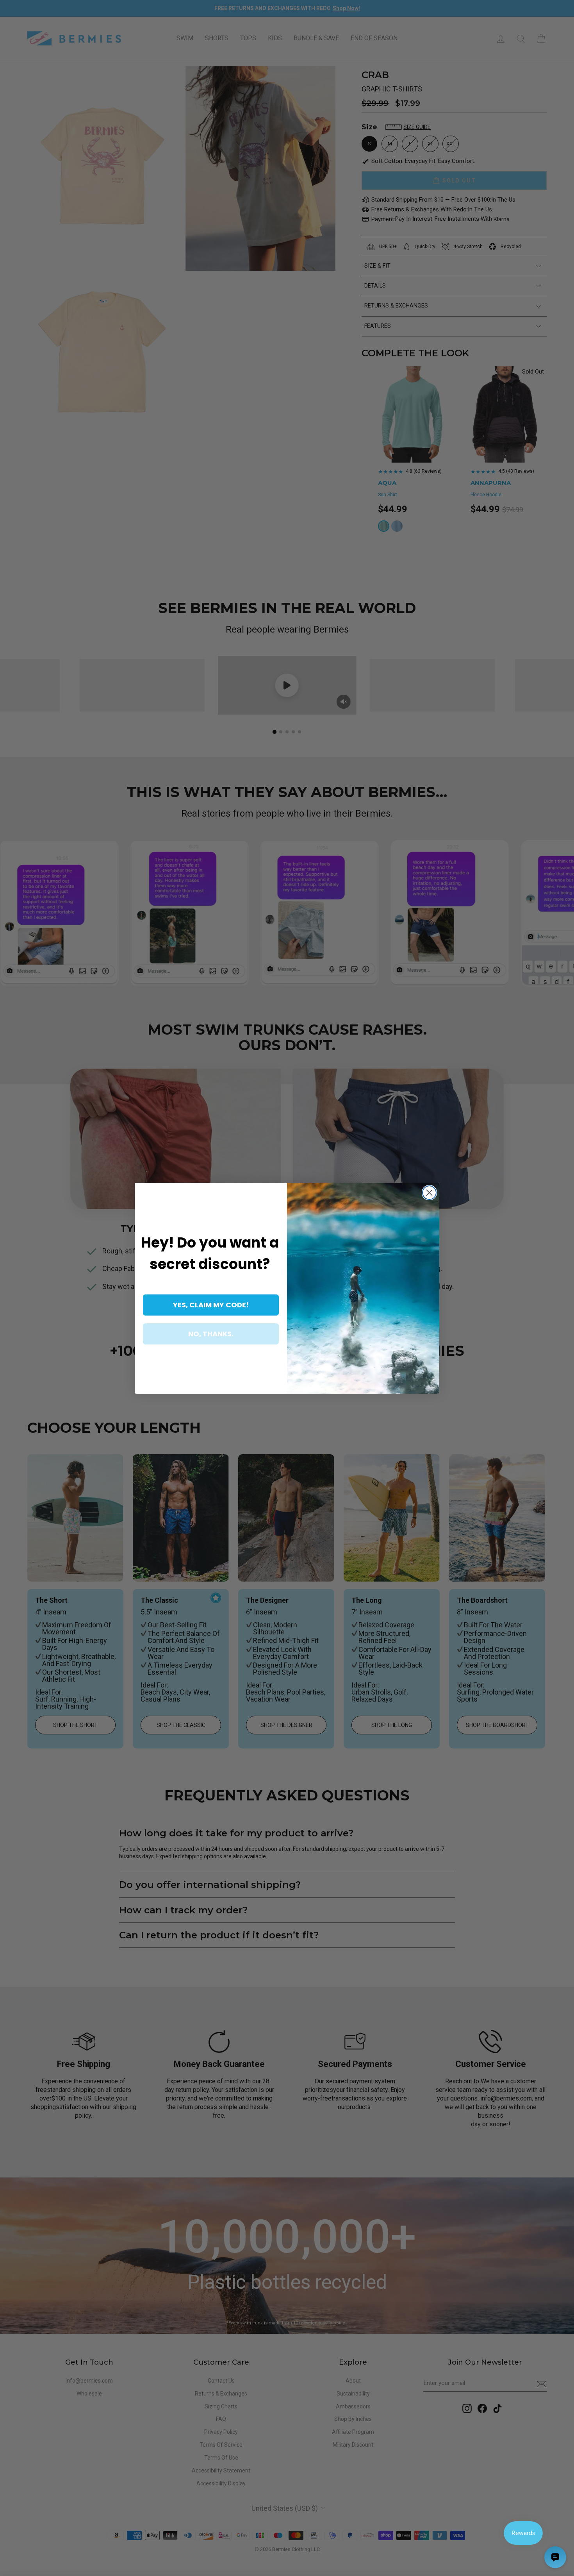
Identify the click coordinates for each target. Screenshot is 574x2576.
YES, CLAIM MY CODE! (211, 1305)
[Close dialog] (429, 1193)
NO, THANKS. (211, 1334)
